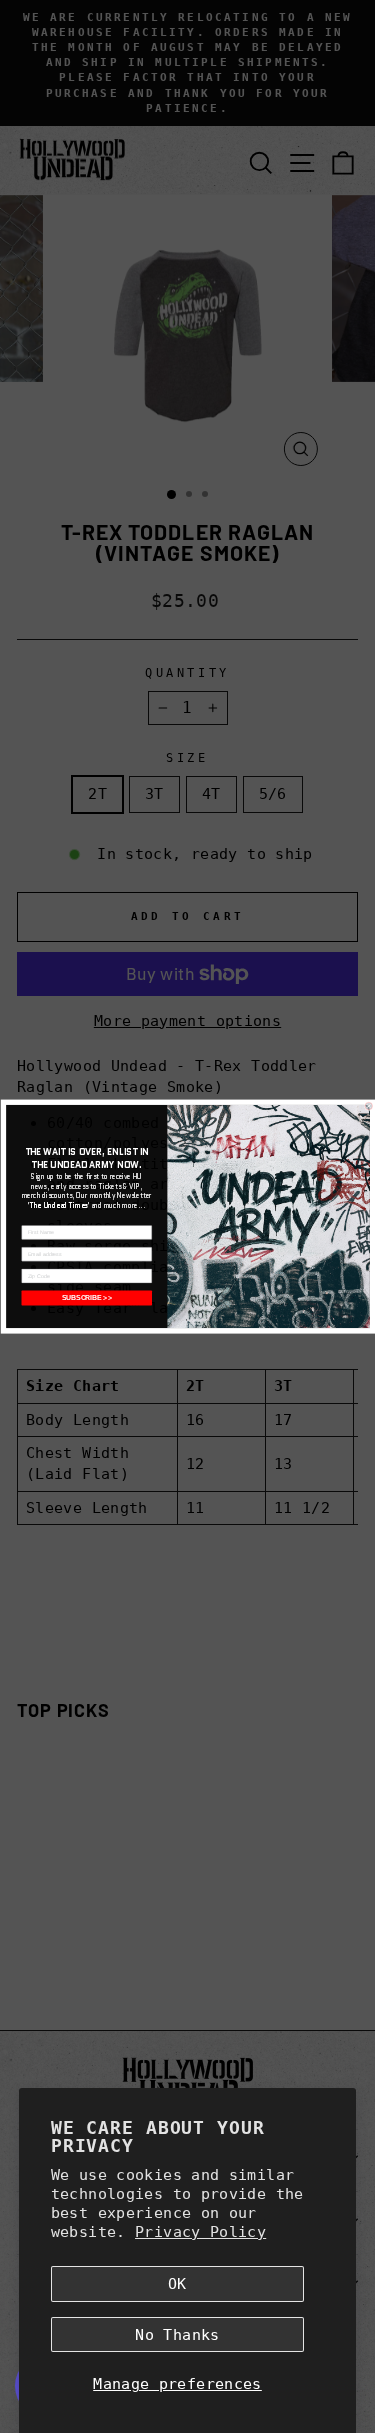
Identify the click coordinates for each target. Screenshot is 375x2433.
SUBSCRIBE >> (86, 1298)
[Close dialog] (369, 1106)
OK (177, 2283)
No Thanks (177, 2334)
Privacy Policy (200, 2231)
